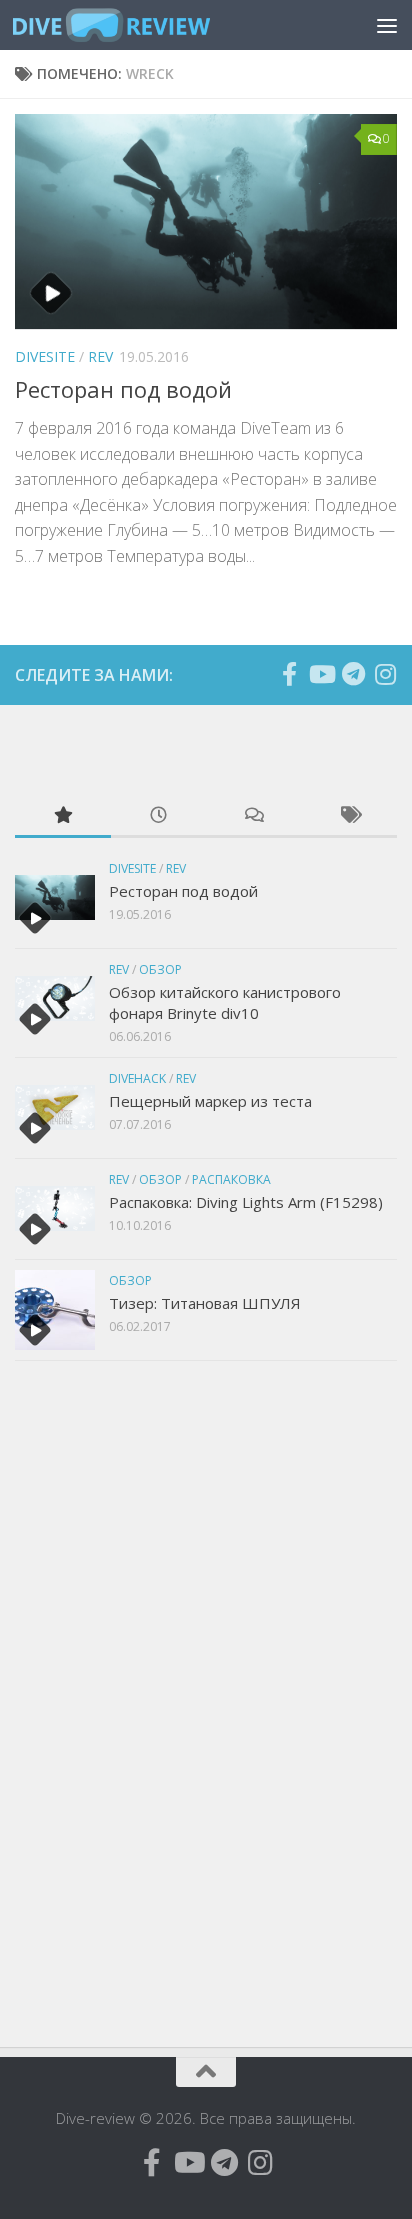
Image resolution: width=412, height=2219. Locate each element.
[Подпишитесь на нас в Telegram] (353, 674)
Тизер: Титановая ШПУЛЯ (205, 1303)
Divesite (45, 356)
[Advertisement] (165, 1701)
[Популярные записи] (63, 816)
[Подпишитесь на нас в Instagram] (385, 674)
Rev (100, 356)
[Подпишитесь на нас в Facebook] (289, 674)
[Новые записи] (159, 816)
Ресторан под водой (123, 389)
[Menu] (387, 25)
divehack (137, 1078)
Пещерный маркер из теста (210, 1101)
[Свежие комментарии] (254, 816)
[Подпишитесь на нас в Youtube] (321, 674)
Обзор (160, 969)
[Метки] (350, 816)
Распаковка (231, 1179)
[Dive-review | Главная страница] (144, 25)
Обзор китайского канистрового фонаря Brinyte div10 (225, 1002)
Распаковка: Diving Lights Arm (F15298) (246, 1202)
